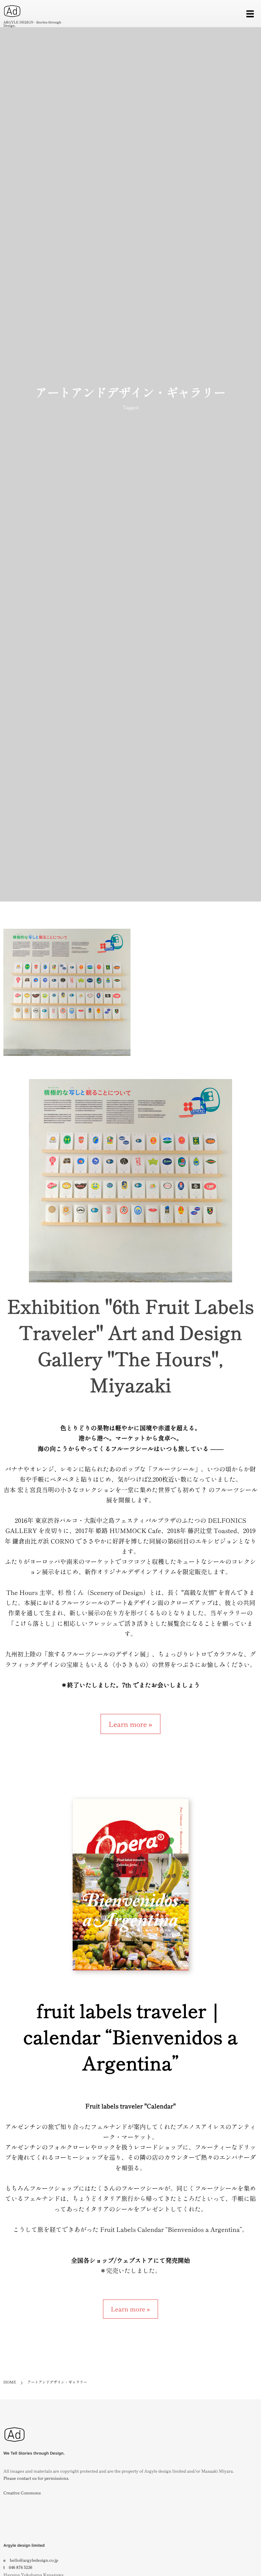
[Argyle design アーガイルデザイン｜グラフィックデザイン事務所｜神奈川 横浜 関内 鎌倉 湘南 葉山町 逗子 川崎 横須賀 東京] (12, 11)
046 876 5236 (21, 2567)
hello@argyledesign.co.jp (34, 2560)
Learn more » (130, 1724)
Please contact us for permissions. (36, 2478)
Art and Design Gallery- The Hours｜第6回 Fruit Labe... (67, 996)
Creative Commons (22, 2493)
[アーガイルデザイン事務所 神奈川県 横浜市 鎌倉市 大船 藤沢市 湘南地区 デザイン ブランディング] (14, 2446)
